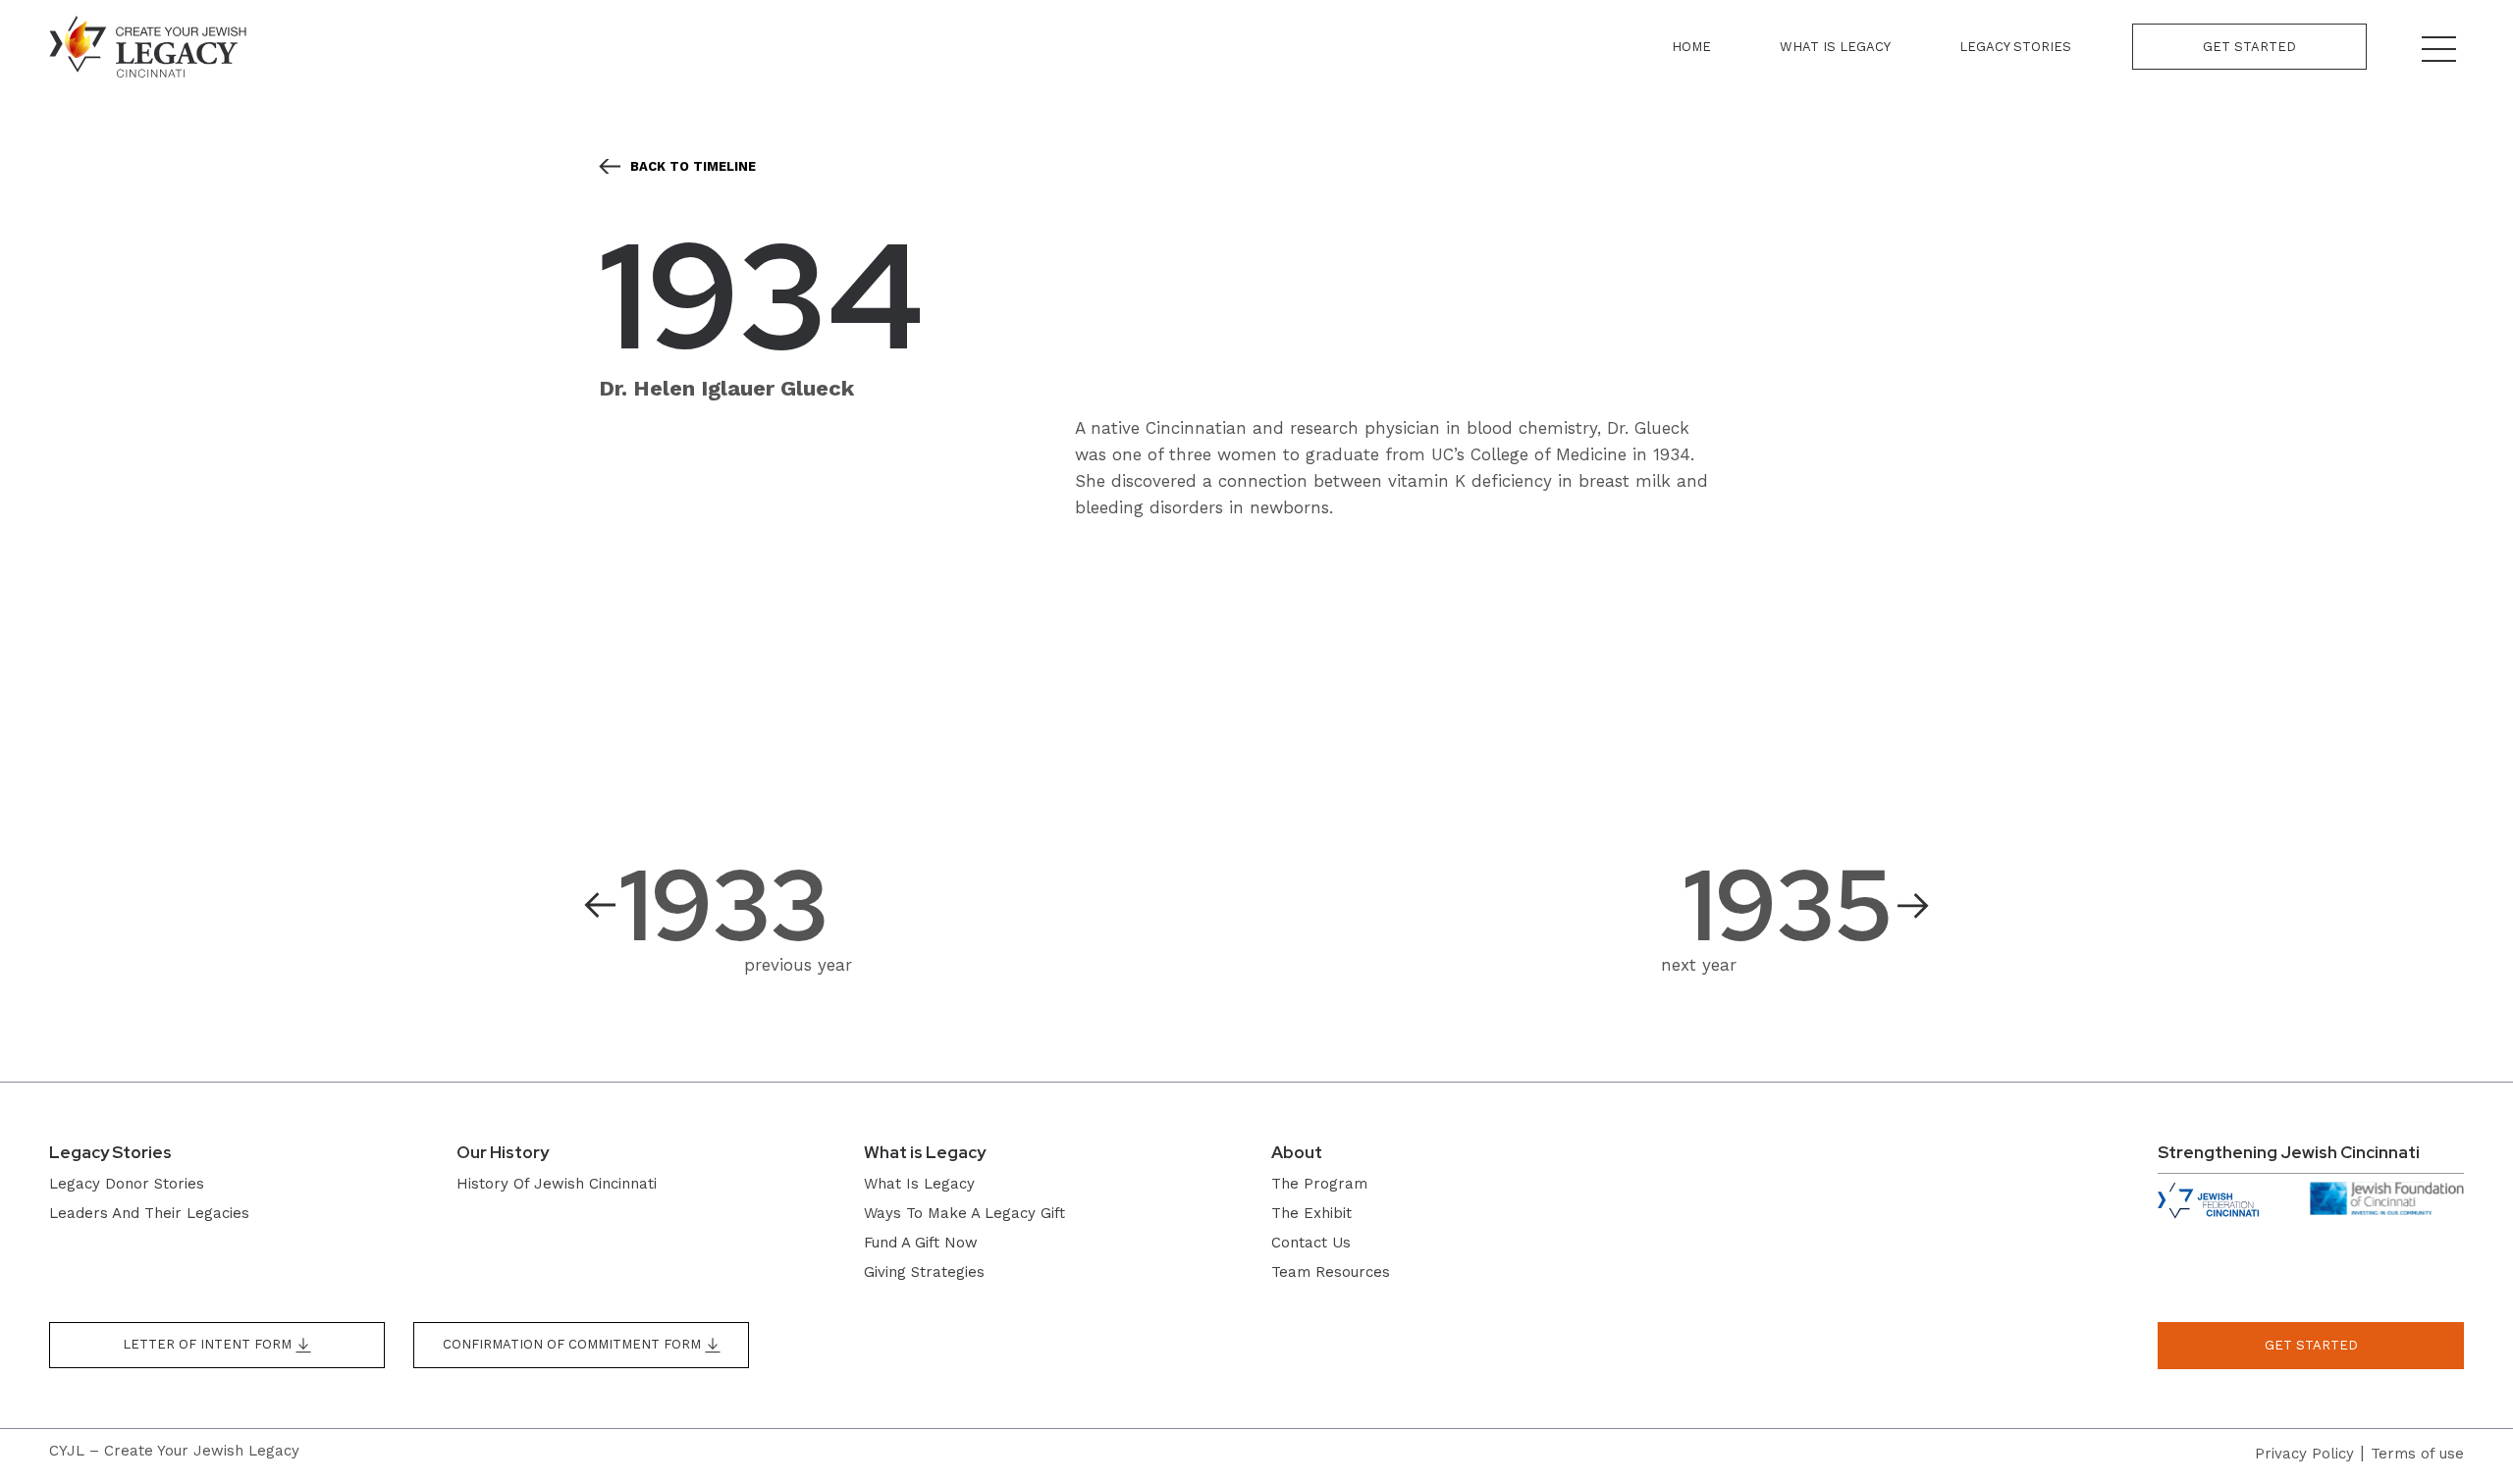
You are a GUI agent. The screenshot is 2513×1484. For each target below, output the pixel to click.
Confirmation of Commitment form (574, 1344)
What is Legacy (1835, 47)
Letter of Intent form (209, 1344)
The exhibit (1311, 1213)
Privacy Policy (2304, 1454)
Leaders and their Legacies (149, 1213)
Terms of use (2417, 1454)
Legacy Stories (2015, 47)
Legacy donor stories (127, 1184)
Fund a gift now (921, 1243)
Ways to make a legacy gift (964, 1213)
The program (1319, 1184)
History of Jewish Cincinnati (557, 1184)
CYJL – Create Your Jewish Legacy (174, 1451)
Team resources (1331, 1272)
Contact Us (1311, 1243)
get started (2311, 1345)
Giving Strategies (924, 1272)
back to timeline (693, 166)
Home (1691, 47)
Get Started (2249, 47)
